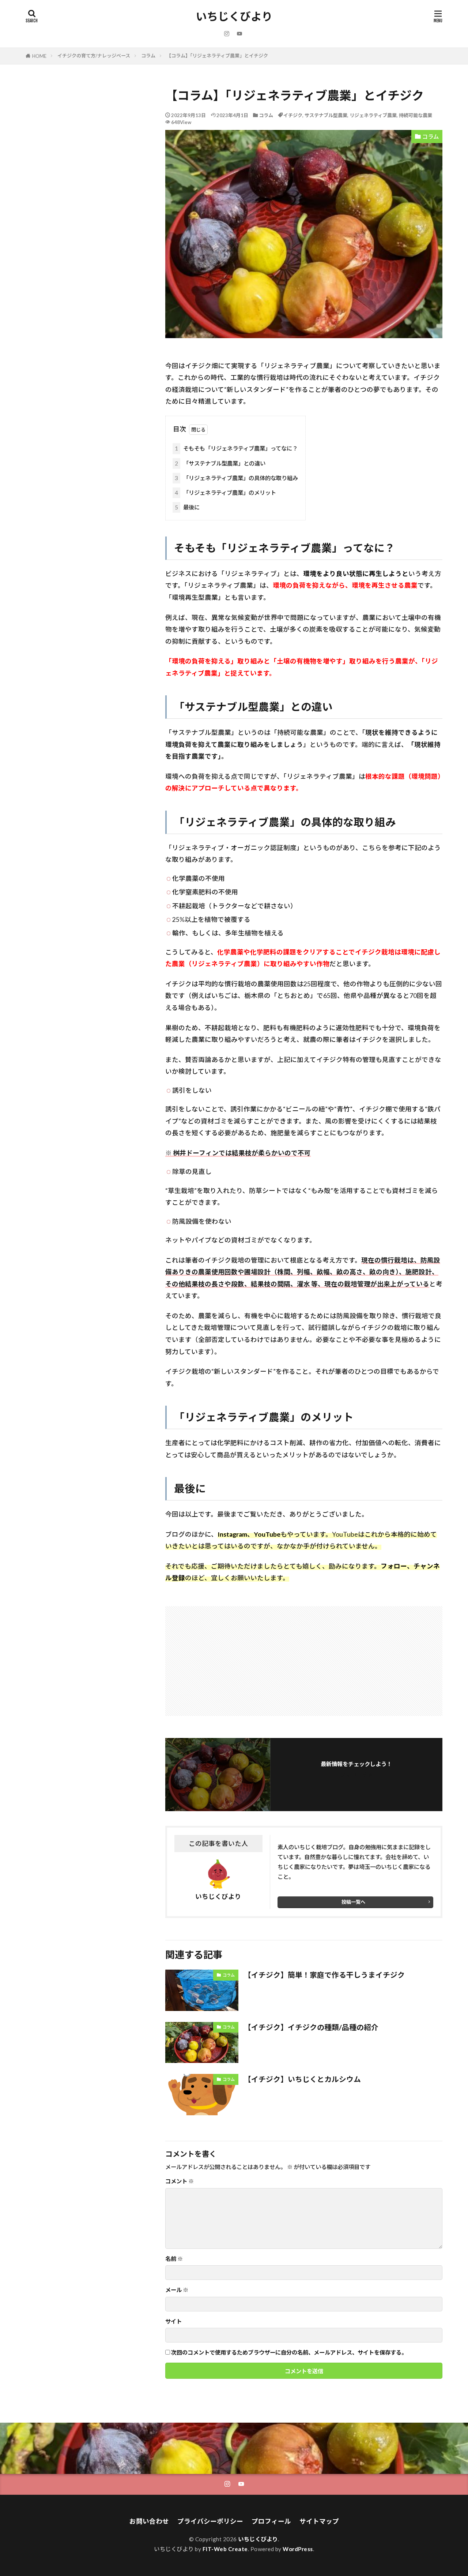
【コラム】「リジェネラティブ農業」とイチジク (217, 56)
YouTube (267, 1534)
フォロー (394, 1566)
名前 (174, 2259)
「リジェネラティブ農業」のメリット (225, 493)
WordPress (298, 2549)
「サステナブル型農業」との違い (220, 463)
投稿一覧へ (353, 1902)
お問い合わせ (149, 2521)
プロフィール (271, 2521)
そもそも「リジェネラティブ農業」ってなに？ (236, 448)
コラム (148, 56)
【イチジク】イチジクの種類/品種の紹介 (311, 2027)
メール (177, 2290)
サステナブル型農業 (326, 115)
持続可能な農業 (416, 115)
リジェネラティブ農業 (373, 115)
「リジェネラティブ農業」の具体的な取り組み (236, 478)
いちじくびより (234, 16)
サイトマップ (319, 2521)
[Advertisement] (235, 1657)
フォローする (356, 1775)
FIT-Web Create (225, 2549)
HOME (39, 56)
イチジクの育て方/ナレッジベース (94, 56)
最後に (187, 507)
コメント (180, 2181)
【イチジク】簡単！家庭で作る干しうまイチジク (324, 1975)
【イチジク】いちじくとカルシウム (302, 2079)
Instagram (232, 1534)
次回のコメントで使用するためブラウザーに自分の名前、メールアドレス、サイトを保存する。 (289, 2353)
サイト (173, 2321)
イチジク (293, 115)
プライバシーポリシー (210, 2521)
